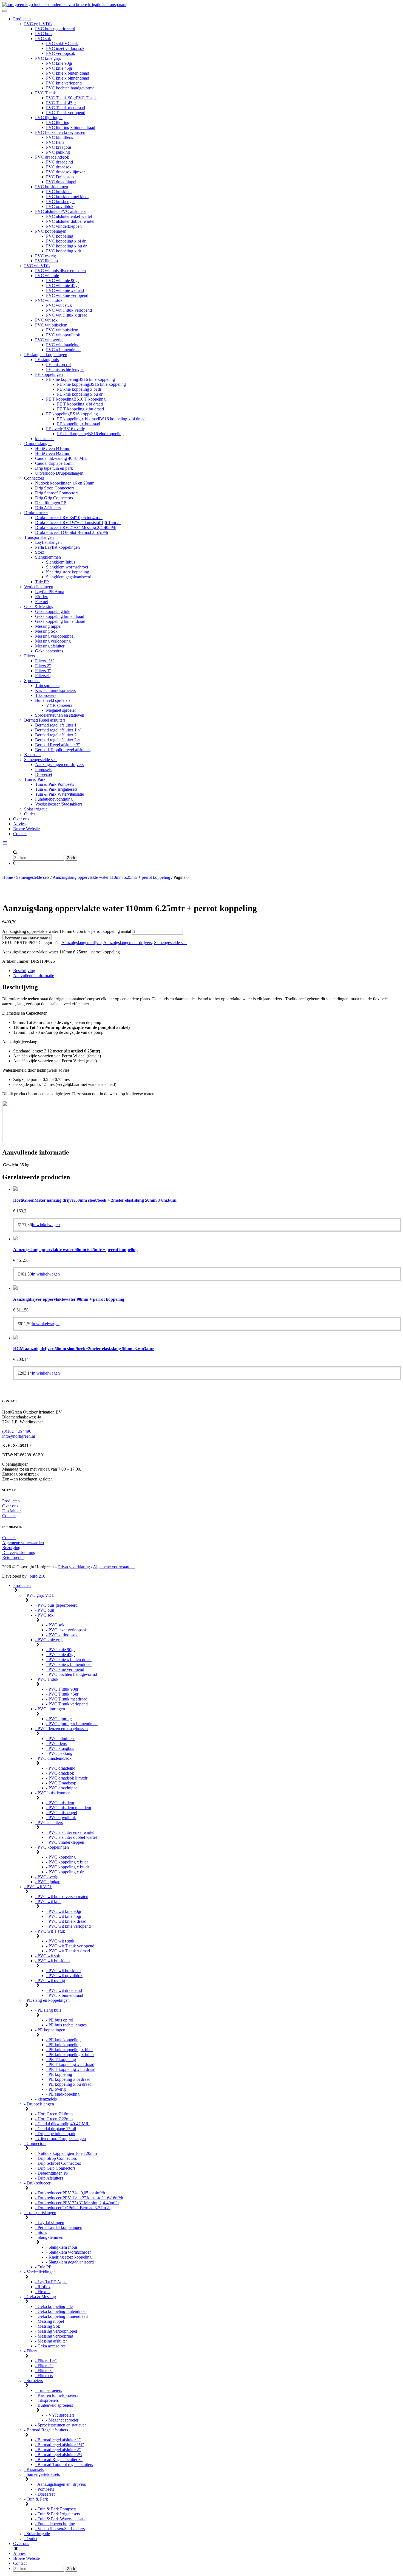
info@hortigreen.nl (19, 1436)
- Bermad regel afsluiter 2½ (59, 2455)
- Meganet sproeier (62, 2420)
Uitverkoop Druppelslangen (59, 473)
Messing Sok (46, 631)
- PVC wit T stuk (50, 1931)
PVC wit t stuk (59, 305)
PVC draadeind (59, 162)
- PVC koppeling (61, 1857)
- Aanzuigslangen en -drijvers (60, 2484)
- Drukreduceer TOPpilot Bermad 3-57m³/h (73, 2208)
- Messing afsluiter (51, 2341)
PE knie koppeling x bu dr (80, 394)
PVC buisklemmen (52, 187)
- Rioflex (43, 2287)
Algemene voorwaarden (23, 1543)
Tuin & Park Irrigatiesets (56, 789)
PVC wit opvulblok (63, 335)
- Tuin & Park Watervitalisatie (61, 2519)
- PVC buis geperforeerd (56, 1605)
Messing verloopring (53, 641)
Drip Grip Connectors (54, 498)
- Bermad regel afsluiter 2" (58, 2450)
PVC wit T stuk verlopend (69, 310)
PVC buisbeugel (60, 202)
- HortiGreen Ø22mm (54, 2119)
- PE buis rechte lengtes (66, 2025)
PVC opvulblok (60, 206)
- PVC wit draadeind (64, 1990)
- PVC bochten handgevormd (72, 1674)
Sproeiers (32, 681)
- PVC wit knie (48, 1901)
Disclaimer (12, 1511)
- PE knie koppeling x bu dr (70, 2055)
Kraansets (33, 755)
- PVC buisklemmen (53, 1793)
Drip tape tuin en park (54, 468)
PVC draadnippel (61, 182)
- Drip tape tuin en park (55, 2134)
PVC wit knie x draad (65, 290)
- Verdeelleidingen (40, 2272)
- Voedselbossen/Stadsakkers (60, 2529)
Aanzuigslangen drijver (81, 943)
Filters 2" (43, 666)
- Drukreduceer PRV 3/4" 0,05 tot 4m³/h (70, 2193)
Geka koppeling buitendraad (60, 616)
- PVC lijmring (59, 1719)
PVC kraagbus (59, 147)
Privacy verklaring (74, 1567)
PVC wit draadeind (63, 345)
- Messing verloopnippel (56, 2331)
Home (8, 877)
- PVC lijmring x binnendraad (72, 1724)
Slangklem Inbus (61, 562)
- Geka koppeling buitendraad (61, 2311)
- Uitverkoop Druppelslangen (60, 2139)
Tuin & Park (35, 779)
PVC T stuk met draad (66, 108)
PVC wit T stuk (49, 300)
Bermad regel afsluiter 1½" (58, 730)
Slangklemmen (48, 557)
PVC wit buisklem (51, 325)
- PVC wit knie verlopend (68, 1926)
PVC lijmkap (46, 261)
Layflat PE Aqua (50, 592)
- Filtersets (44, 2376)
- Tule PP (43, 2267)
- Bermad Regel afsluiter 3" (59, 2460)
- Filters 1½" (46, 2361)
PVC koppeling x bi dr (66, 241)
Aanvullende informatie (34, 975)
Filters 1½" (45, 661)
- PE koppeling (59, 2074)
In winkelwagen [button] (46, 1225)
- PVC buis (45, 1610)
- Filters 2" (44, 2366)
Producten (22, 19)
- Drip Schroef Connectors (58, 2163)
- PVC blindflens (61, 1739)
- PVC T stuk (47, 1679)
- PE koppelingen (50, 2030)
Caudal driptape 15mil (54, 463)
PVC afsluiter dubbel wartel (70, 221)
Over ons (21, 819)
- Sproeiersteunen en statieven (61, 2425)
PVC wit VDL (37, 266)
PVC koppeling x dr (64, 251)
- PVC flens (56, 1743)
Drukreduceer (36, 513)
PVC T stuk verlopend (66, 113)
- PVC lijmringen (50, 1709)
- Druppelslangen (39, 2104)
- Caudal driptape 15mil (56, 2129)
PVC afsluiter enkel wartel (69, 216)
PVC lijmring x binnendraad (71, 127)
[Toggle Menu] (4, 11)
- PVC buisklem (60, 1803)
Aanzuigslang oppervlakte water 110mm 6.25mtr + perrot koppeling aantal (67, 931)
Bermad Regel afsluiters (45, 720)
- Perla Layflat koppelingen (59, 2227)
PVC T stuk (46, 93)
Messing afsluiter (50, 646)
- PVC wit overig (50, 1980)
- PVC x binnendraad (65, 1995)
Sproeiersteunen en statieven (60, 715)
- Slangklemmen (49, 2237)
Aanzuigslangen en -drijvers (59, 765)
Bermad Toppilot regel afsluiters (63, 750)
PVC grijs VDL (38, 24)
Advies (19, 824)
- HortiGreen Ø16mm (54, 2114)
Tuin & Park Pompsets (55, 784)
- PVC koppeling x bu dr (68, 1867)
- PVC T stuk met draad (67, 1699)
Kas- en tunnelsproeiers (55, 690)
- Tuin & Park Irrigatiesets (57, 2514)
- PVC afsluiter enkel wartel (70, 1832)
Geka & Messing (39, 606)
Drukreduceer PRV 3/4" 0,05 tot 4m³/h (69, 518)
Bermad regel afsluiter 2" (57, 735)
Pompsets (43, 769)
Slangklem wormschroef (67, 567)
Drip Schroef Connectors (57, 493)
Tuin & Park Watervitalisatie (59, 794)
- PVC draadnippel (62, 1788)
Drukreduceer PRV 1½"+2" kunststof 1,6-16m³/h (78, 523)
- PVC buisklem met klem (69, 1808)
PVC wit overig (49, 340)
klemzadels (45, 439)
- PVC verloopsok (62, 1635)
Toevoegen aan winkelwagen (27, 937)
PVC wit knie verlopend (67, 295)
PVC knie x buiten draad (68, 73)
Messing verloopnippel (55, 636)
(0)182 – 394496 (17, 1431)
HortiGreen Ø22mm (53, 453)
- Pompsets (45, 2489)
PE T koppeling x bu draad (80, 409)
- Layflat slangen (50, 2222)
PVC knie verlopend (64, 83)
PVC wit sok (46, 320)
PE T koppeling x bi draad (80, 404)
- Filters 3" (44, 2371)
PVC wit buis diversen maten (60, 271)
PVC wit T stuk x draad (67, 315)
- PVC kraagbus (60, 1748)
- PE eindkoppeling (63, 2094)
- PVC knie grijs (49, 1640)
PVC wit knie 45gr (63, 285)
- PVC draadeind (61, 1768)
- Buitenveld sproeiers (54, 2405)
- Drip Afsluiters (49, 2178)
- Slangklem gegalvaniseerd (70, 2262)
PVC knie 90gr (59, 63)
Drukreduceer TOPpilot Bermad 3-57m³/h (72, 532)
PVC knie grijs (48, 58)
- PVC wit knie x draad (66, 1921)
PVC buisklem (59, 192)
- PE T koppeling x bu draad (71, 2069)
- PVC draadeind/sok (53, 1758)
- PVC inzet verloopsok (66, 1630)
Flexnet (42, 602)
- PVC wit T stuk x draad (68, 1951)
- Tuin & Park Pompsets (56, 2509)
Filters (29, 656)
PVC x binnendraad (63, 350)
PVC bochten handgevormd (70, 88)
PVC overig (46, 256)
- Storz (41, 2232)
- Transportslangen (40, 2213)
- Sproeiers (33, 2381)
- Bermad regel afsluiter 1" (58, 2440)
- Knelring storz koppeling (69, 2257)
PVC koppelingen (51, 231)
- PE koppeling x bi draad (68, 2079)
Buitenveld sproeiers (53, 700)
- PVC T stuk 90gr (62, 1689)
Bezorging (11, 1548)
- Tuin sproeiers (49, 2390)
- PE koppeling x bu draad (69, 2084)
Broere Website (26, 829)
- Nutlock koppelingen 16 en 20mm (66, 2153)
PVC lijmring (58, 123)
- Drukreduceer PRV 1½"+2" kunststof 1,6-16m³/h (79, 2198)
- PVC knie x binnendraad (69, 1664)
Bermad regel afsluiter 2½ (57, 740)
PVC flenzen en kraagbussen (60, 132)
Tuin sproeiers (47, 685)
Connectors (34, 478)
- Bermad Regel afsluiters (46, 2430)
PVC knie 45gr (59, 68)
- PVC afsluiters (49, 1822)
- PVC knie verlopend (65, 1669)
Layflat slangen (48, 542)
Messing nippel (48, 626)
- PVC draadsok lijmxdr (67, 1778)
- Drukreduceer (37, 2183)
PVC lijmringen (49, 118)
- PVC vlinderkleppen (65, 1842)
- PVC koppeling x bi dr (67, 1862)
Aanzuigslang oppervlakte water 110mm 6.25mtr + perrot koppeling (111, 877)
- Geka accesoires (50, 2346)
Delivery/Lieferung (19, 1552)
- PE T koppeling (61, 2060)
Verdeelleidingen (39, 587)
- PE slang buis (48, 2010)
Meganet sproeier (61, 710)
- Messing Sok (48, 2326)
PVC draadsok (59, 167)
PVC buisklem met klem (67, 197)
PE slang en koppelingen (46, 355)
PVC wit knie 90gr (63, 281)
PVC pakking (58, 152)
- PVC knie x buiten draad (69, 1659)
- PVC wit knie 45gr (64, 1916)
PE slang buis (47, 360)
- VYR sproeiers (60, 2415)
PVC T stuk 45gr (61, 103)
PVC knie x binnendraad (68, 78)
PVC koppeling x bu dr (66, 246)
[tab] (207, 971)
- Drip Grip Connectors (55, 2168)
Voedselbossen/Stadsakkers (59, 804)
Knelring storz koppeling (68, 572)
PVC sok (43, 39)
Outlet (29, 814)
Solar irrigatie (36, 809)
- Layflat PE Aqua (51, 2282)
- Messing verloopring (54, 2336)
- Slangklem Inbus (62, 2247)
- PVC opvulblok (61, 1818)
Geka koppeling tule (53, 611)
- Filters (31, 2351)
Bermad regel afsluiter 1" (57, 725)
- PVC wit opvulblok (64, 1976)
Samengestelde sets (41, 760)
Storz (40, 552)
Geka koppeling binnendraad (60, 621)
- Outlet (31, 2539)
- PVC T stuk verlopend (67, 1704)
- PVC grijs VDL (39, 1595)
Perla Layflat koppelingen (57, 547)
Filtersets (43, 676)
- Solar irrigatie (37, 2534)
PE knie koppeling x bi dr (79, 389)
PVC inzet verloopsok (65, 48)
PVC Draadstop (60, 177)
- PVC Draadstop (61, 1783)
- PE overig (56, 2089)
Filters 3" (43, 671)
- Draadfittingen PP (52, 2173)
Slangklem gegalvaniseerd (69, 577)
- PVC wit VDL (38, 1887)
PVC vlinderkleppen (64, 226)
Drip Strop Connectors (55, 488)
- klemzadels (46, 2099)
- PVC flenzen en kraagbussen (61, 1729)
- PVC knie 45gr (60, 1655)
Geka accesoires (49, 651)
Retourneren (13, 1557)
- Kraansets (34, 2469)
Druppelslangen (38, 444)
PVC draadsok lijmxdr (66, 172)
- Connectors (35, 2143)
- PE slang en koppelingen (47, 2000)
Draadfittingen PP (51, 503)
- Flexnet (43, 2292)
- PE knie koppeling (63, 2040)
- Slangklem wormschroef (68, 2252)
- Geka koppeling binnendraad (61, 2316)
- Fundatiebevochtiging (55, 2524)
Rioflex (42, 597)
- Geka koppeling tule (54, 2306)
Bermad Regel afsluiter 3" (58, 745)
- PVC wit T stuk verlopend (70, 1946)
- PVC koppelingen (52, 1847)
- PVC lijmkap (48, 1882)
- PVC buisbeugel (62, 1813)
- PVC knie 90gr (60, 1650)
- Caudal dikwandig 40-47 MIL (62, 2124)
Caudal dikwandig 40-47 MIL (61, 458)
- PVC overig (47, 1877)
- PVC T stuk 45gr (62, 1694)
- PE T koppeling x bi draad (70, 2064)
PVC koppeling (60, 236)
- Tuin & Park (36, 2499)
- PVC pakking (59, 1753)
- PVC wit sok (48, 1956)
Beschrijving (24, 971)
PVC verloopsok (61, 53)
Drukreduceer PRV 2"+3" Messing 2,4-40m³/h (76, 527)
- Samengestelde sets (42, 2474)
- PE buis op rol (60, 2020)
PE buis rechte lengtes (65, 369)
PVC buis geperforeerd (55, 29)
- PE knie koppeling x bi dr (69, 2050)
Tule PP (42, 582)
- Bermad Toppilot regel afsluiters (64, 2464)
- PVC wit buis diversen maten (62, 1897)
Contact (20, 834)
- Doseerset (45, 2494)
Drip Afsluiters (48, 508)
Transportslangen (39, 537)
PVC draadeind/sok (52, 157)
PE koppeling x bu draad (79, 424)
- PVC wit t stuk (60, 1941)
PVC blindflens (59, 137)
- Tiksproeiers (47, 2400)
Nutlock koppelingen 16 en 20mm (65, 483)
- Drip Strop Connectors (56, 2158)
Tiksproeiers (46, 695)
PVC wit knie (47, 276)
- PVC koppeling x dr (65, 1872)
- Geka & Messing (40, 2297)
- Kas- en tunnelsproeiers (57, 2395)
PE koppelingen (49, 374)
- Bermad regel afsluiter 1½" (60, 2445)
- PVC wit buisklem (52, 1961)
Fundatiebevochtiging (54, 799)
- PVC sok (44, 1615)
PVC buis (44, 34)
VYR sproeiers (59, 705)
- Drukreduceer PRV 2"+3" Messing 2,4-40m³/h (77, 2203)
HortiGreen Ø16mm (53, 448)
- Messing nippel (49, 2321)
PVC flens (55, 142)
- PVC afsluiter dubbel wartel (71, 1837)
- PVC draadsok (60, 1773)
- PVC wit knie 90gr (64, 1911)
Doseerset (44, 774)
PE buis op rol (58, 364)
